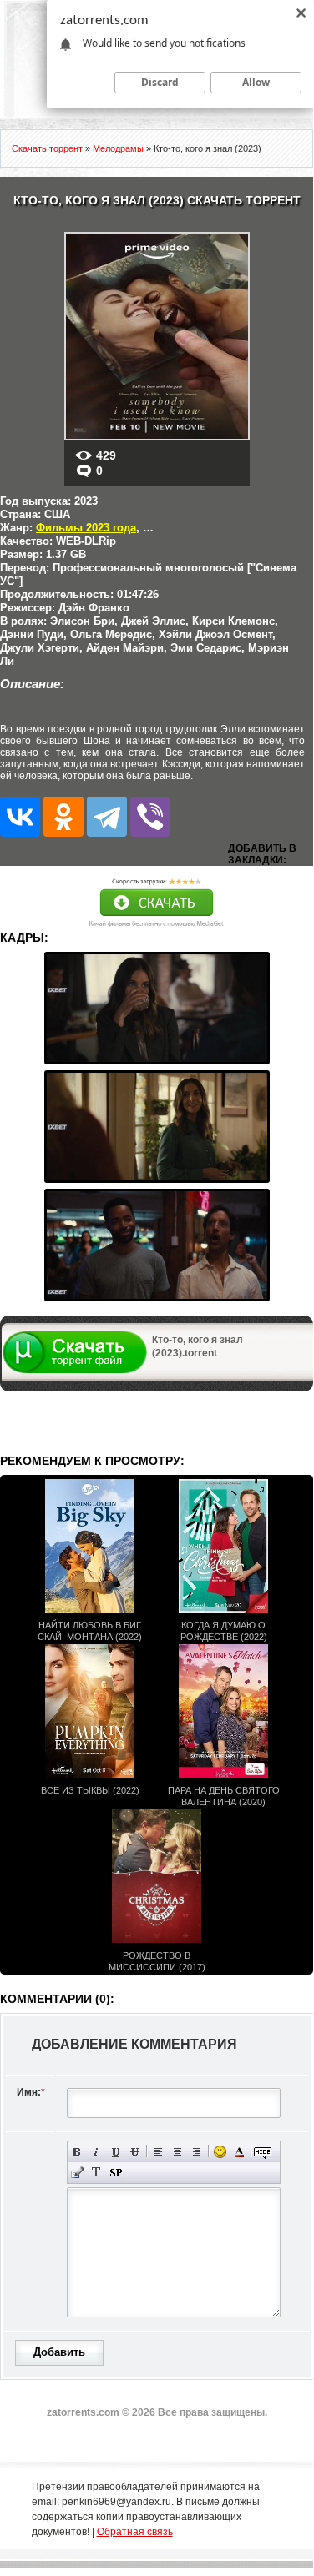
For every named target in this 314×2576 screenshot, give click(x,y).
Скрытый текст (263, 2152)
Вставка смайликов (220, 2152)
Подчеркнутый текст (116, 2152)
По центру (177, 2152)
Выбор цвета (239, 2152)
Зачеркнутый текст (135, 2152)
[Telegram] (107, 817)
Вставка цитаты (77, 2173)
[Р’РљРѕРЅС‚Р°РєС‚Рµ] (20, 817)
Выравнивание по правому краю (197, 2152)
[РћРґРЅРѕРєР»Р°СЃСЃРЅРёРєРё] (63, 817)
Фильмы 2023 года (86, 528)
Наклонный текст (96, 2152)
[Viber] (150, 817)
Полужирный (77, 2152)
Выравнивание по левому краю (158, 2152)
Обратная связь (135, 2532)
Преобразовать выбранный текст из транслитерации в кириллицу (96, 2173)
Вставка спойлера (116, 2173)
